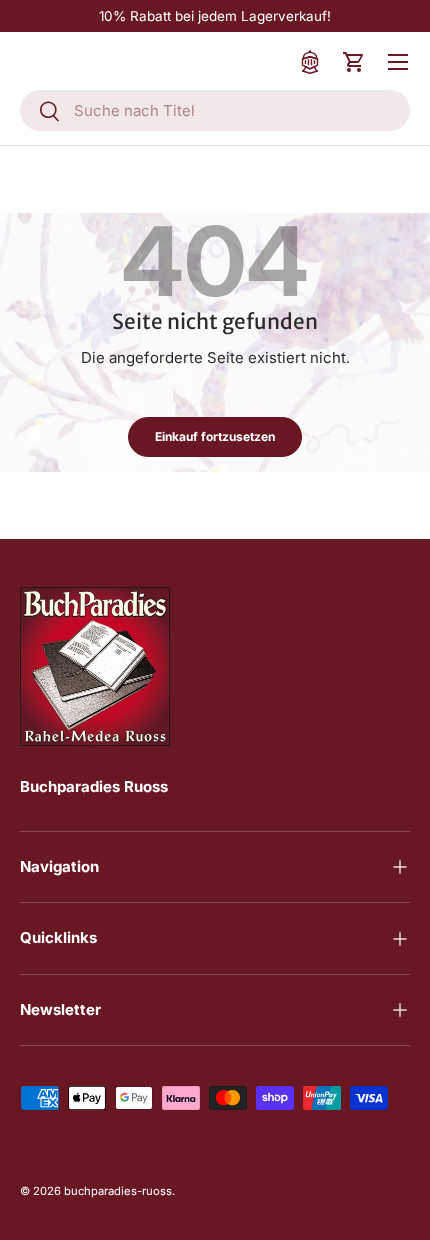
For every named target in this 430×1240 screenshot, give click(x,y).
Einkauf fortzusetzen (215, 436)
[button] (354, 62)
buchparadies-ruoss (118, 1191)
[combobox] (215, 110)
